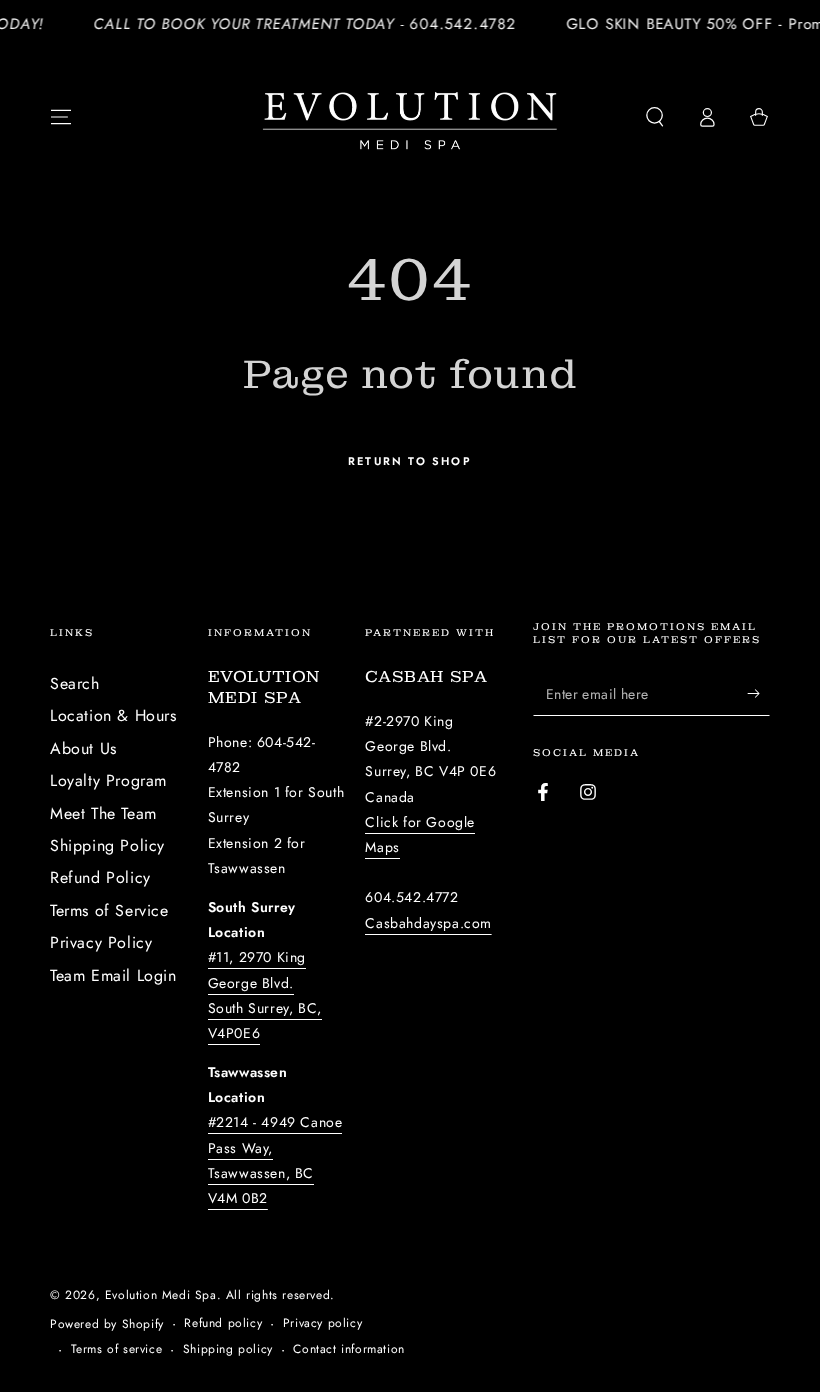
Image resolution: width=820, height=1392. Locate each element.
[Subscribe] (758, 693)
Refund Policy (100, 877)
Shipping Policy (107, 845)
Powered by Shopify (107, 1324)
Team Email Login (113, 975)
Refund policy (223, 1323)
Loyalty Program (108, 780)
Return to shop (410, 461)
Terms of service (117, 1349)
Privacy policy (322, 1323)
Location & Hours (113, 715)
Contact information (348, 1349)
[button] (655, 117)
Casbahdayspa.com (428, 923)
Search (75, 683)
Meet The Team (103, 813)
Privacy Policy (101, 942)
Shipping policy (228, 1349)
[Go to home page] (410, 117)
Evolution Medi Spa (161, 1295)
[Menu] (61, 117)
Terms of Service (109, 910)
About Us (83, 748)
